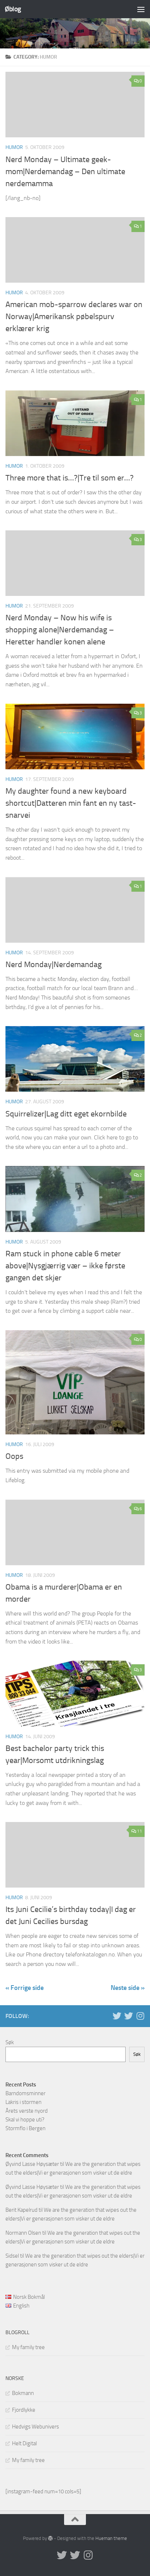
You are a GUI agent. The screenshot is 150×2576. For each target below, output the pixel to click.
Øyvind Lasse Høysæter (32, 2164)
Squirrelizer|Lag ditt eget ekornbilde (66, 1114)
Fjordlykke (24, 2410)
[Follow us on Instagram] (140, 2016)
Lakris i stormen (23, 2102)
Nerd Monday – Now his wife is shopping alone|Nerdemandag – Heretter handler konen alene (60, 630)
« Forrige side (25, 1988)
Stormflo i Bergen (25, 2128)
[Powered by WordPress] (50, 2538)
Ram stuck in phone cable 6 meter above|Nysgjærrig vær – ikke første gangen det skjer (65, 1266)
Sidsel (12, 2256)
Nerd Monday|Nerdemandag (54, 965)
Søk (10, 2042)
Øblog (13, 9)
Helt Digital (24, 2443)
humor (14, 147)
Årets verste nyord (27, 2111)
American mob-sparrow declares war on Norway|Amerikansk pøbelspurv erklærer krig (74, 317)
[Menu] (141, 9)
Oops (14, 1456)
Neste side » (128, 1988)
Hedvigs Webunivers (35, 2427)
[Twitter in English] (117, 2016)
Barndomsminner (25, 2093)
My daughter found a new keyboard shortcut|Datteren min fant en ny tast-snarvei (71, 803)
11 (139, 1831)
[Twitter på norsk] (129, 2016)
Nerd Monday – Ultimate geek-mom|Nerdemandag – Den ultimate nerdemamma (65, 172)
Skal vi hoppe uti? (25, 2120)
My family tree (28, 2347)
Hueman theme (111, 2538)
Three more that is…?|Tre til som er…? (70, 478)
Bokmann (23, 2393)
